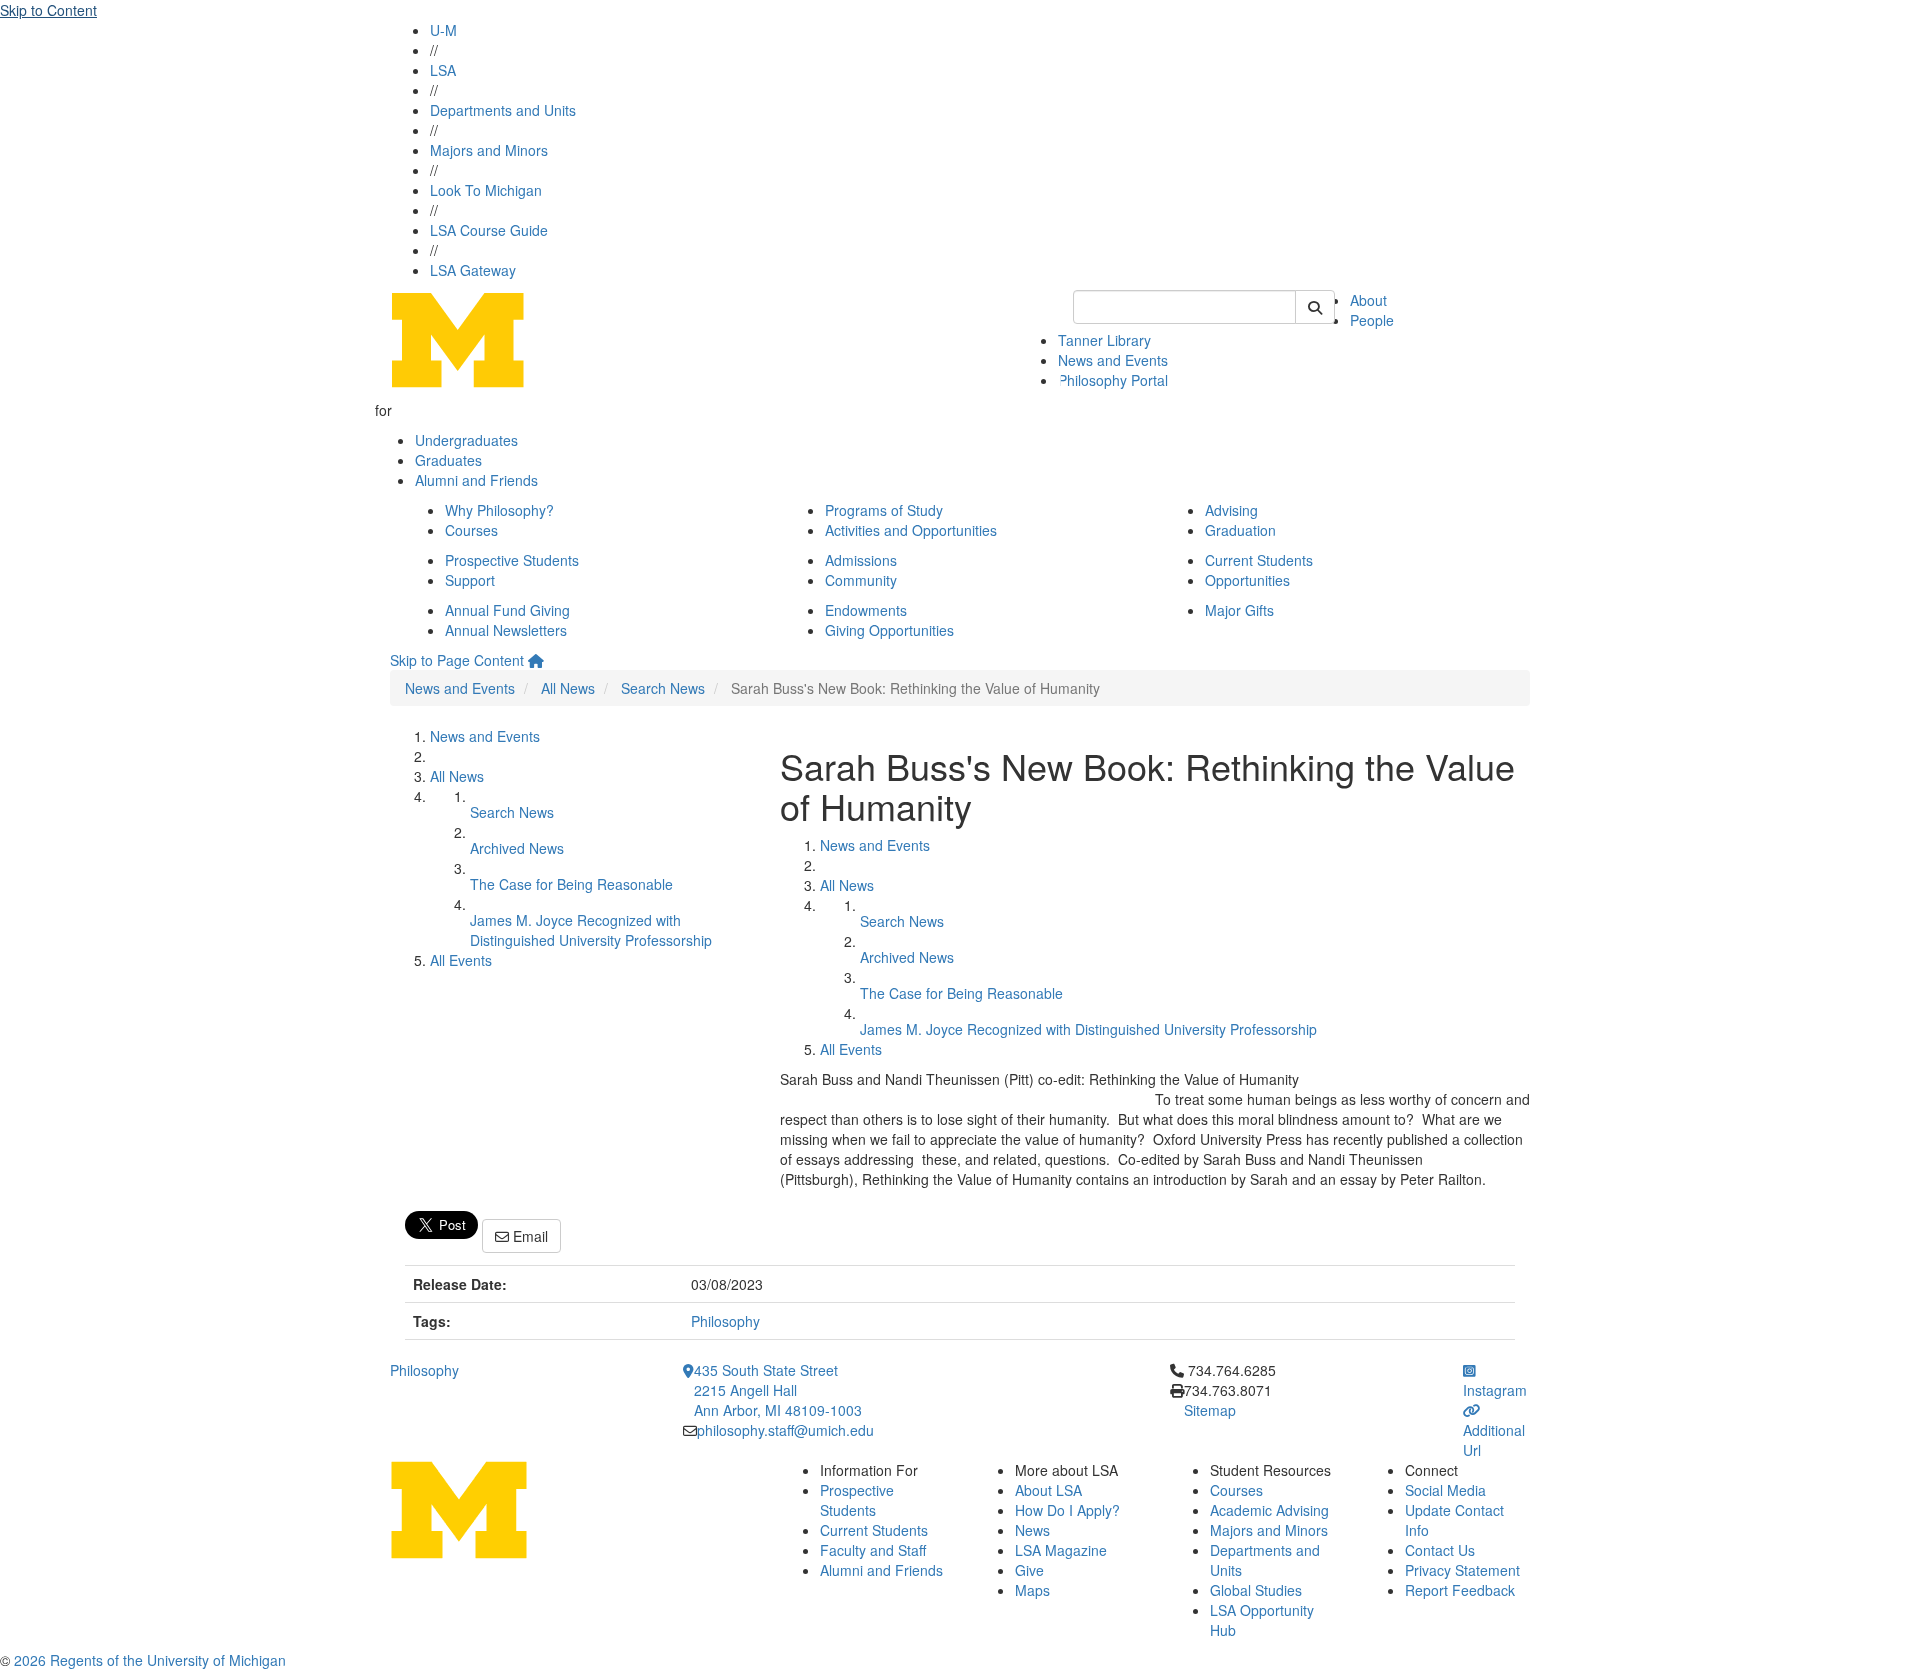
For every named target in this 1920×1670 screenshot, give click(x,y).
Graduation (1240, 530)
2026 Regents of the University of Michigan (150, 1660)
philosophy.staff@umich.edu (785, 1430)
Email (528, 1236)
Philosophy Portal (1113, 380)
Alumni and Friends (476, 480)
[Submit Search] (1315, 307)
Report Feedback (1460, 1590)
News (1032, 1530)
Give (1029, 1570)
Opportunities (1247, 580)
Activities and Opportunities (911, 530)
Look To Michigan (486, 190)
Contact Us (1440, 1550)
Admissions (861, 560)
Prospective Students (512, 560)
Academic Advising (1269, 1510)
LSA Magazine (1061, 1550)
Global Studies (1256, 1590)
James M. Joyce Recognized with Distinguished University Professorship (591, 930)
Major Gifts (1239, 610)
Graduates (448, 460)
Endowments (866, 610)
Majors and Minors (489, 150)
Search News (663, 688)
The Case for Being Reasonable (571, 884)
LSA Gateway (473, 270)
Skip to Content (48, 10)
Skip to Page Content (457, 660)
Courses (471, 530)
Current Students (1259, 560)
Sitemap (1210, 1410)
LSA (443, 70)
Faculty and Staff (873, 1550)
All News (568, 688)
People (1372, 320)
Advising (1231, 510)
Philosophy (725, 1321)
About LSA (1048, 1490)
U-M (443, 30)
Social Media (1445, 1490)
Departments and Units (503, 110)
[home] (536, 660)
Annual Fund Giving (507, 610)
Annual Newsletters (506, 630)
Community (861, 580)
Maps (1032, 1590)
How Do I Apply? (1067, 1510)
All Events (461, 960)
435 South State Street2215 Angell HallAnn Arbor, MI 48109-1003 (778, 1390)
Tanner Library (1104, 340)
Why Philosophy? (499, 510)
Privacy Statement (1462, 1570)
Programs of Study (884, 510)
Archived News (517, 848)
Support (470, 580)
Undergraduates (466, 440)
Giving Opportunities (889, 630)
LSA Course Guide (489, 230)
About (1368, 300)
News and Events (1113, 360)
